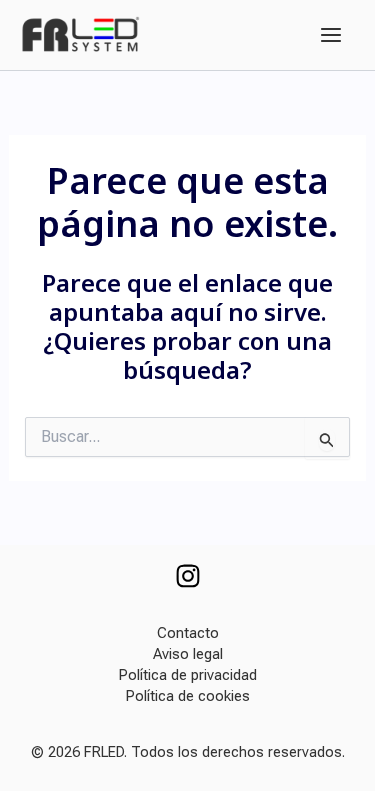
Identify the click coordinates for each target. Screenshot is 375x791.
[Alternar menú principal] (331, 35)
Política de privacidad (187, 675)
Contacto (188, 633)
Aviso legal (188, 654)
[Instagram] (188, 576)
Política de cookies (187, 696)
